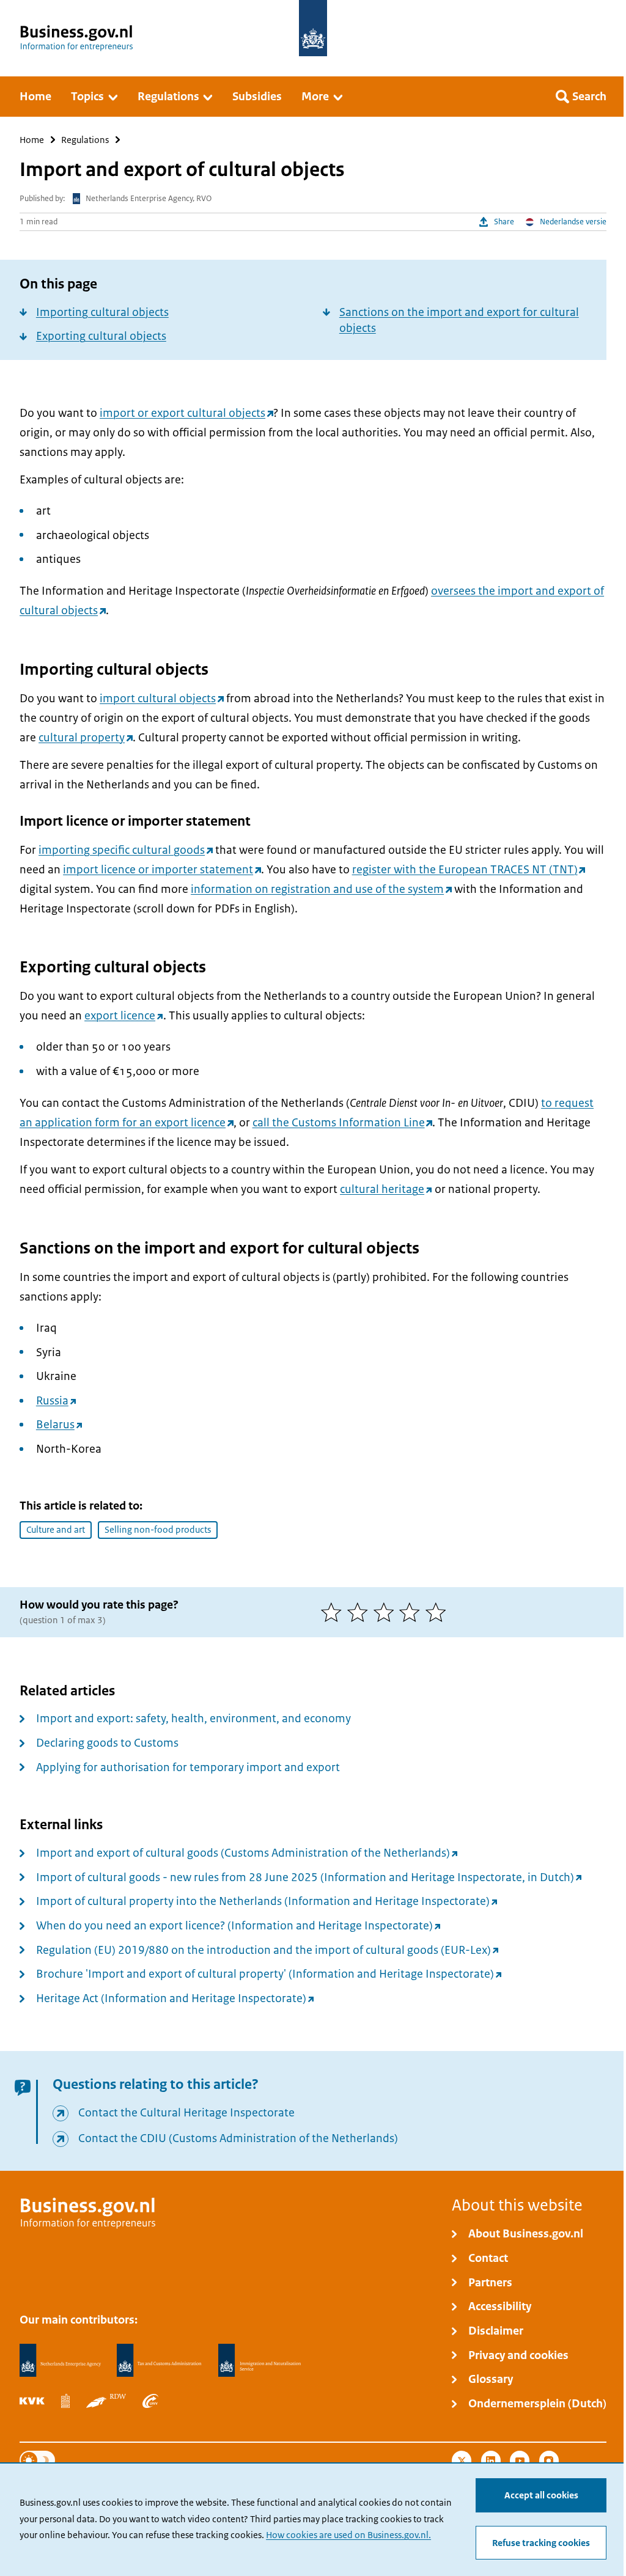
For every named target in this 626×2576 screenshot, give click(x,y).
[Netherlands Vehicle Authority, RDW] (106, 2401)
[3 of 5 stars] (387, 1612)
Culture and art (56, 1530)
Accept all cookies (541, 2495)
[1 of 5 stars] (334, 1612)
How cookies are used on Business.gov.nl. (348, 2535)
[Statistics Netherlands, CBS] (65, 2401)
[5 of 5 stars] (439, 1612)
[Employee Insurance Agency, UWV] (150, 2401)
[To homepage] (313, 28)
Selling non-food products (158, 1530)
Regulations (85, 140)
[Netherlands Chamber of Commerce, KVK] (32, 2401)
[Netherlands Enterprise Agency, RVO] (60, 2361)
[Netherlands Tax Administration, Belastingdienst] (159, 2361)
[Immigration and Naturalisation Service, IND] (260, 2361)
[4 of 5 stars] (412, 1612)
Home (32, 140)
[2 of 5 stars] (360, 1612)
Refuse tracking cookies (541, 2543)
